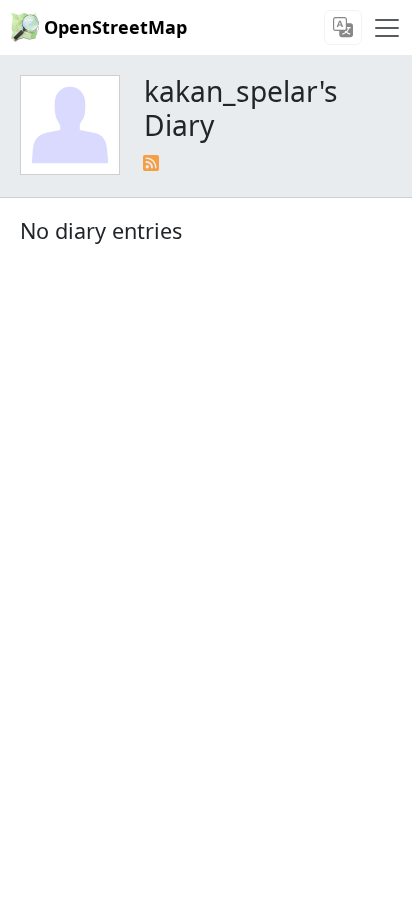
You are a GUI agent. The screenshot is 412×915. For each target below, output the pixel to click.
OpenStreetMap (115, 27)
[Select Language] (343, 27)
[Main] (387, 28)
